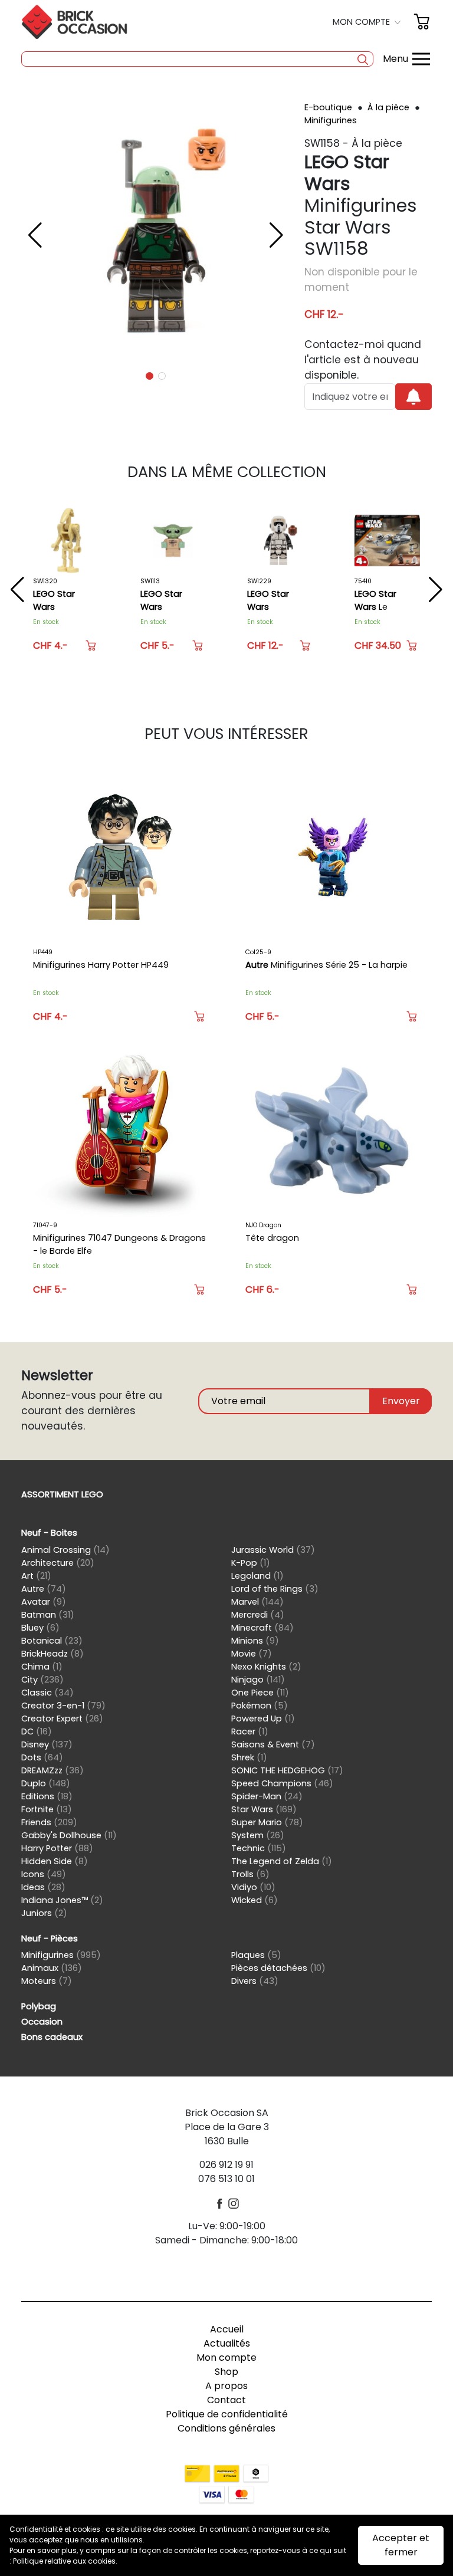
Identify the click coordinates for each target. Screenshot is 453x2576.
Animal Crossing (65, 1550)
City (42, 1680)
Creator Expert (62, 1719)
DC (37, 1731)
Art (36, 1576)
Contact (226, 2400)
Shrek (249, 1757)
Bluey (40, 1628)
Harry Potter (57, 1848)
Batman (48, 1615)
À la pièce (390, 107)
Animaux (52, 1968)
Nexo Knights (266, 1667)
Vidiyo (253, 1887)
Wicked (255, 1900)
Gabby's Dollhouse (69, 1835)
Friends (49, 1822)
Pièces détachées (278, 1968)
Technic (259, 1848)
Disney (47, 1744)
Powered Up (263, 1719)
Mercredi (258, 1615)
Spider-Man (267, 1796)
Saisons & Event (273, 1744)
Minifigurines (331, 120)
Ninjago (258, 1680)
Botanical (52, 1641)
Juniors (44, 1913)
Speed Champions (282, 1783)
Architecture (58, 1563)
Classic (47, 1693)
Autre (44, 1589)
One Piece (260, 1693)
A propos (226, 2386)
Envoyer (401, 1401)
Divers (255, 1981)
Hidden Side (55, 1861)
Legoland (257, 1576)
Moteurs (47, 1981)
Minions (255, 1641)
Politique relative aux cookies (64, 2561)
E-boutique (329, 107)
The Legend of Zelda (282, 1861)
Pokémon (260, 1706)
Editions (47, 1796)
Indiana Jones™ (62, 1900)
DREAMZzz (52, 1770)
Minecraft (262, 1628)
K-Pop (251, 1563)
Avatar (44, 1602)
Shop (226, 2372)
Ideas (43, 1887)
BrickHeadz (52, 1654)
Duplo (46, 1783)
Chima (42, 1667)
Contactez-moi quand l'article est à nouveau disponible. (363, 360)
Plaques (256, 1955)
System (258, 1835)
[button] (368, 22)
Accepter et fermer (401, 2545)
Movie (252, 1654)
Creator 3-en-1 (63, 1706)
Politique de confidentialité (227, 2414)
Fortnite (47, 1809)
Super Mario (267, 1822)
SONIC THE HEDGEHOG (287, 1770)
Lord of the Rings (275, 1589)
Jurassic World (273, 1550)
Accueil (227, 2329)
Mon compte (226, 2357)
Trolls (250, 1874)
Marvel (257, 1602)
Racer (250, 1731)
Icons (44, 1874)
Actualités (227, 2343)
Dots (42, 1757)
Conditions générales (226, 2428)
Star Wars (264, 1809)
